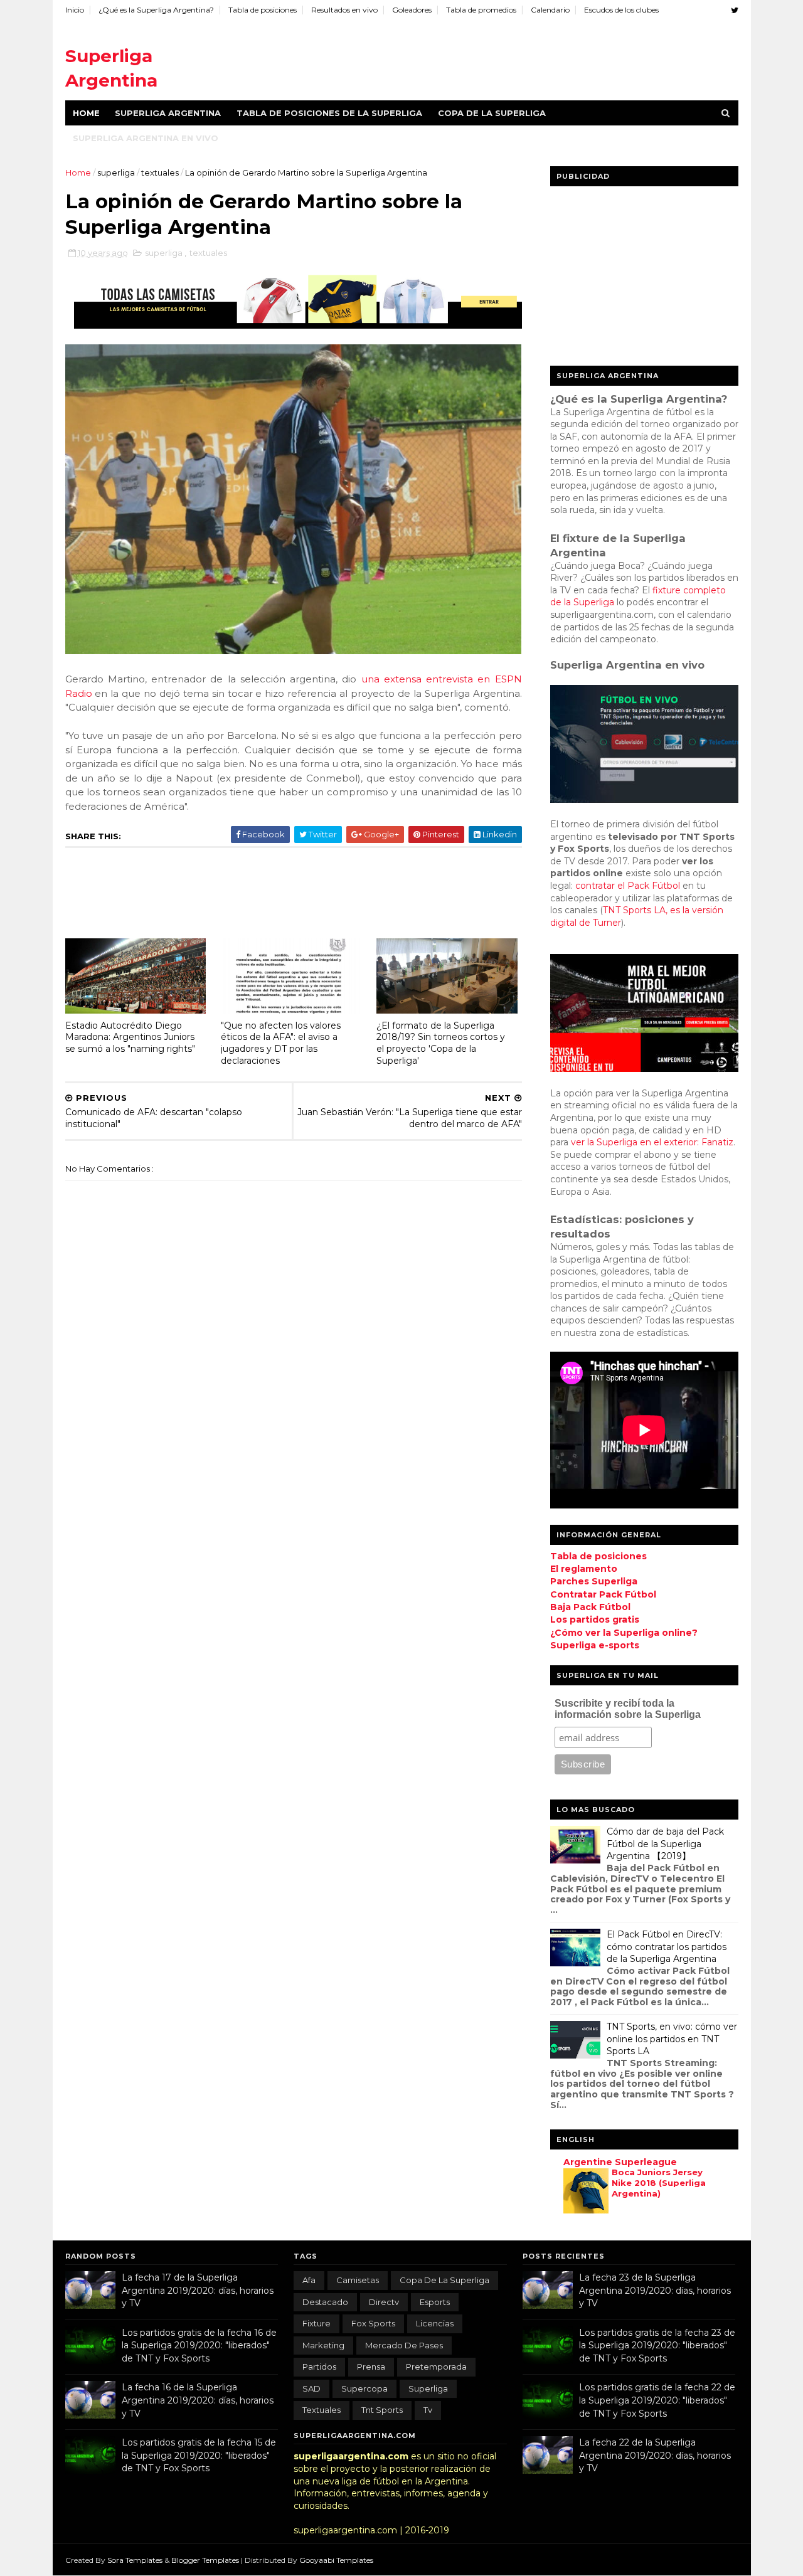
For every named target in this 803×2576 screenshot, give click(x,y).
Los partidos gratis (595, 1619)
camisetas (358, 2280)
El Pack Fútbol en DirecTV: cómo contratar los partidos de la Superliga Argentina (667, 1947)
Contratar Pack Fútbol (603, 1594)
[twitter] (735, 10)
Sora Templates (135, 2560)
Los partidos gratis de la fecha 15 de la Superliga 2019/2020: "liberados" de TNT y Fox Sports (199, 2455)
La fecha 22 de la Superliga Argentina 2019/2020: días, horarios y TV (655, 2455)
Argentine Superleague (620, 2162)
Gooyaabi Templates (336, 2560)
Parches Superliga (594, 1581)
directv (384, 2302)
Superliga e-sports (595, 1645)
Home (86, 113)
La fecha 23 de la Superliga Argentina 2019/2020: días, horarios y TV (655, 2290)
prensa (371, 2367)
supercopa (364, 2388)
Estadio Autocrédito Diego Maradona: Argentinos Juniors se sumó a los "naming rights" (130, 1037)
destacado (325, 2302)
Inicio (75, 10)
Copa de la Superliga (492, 113)
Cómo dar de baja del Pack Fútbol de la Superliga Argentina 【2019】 (665, 1844)
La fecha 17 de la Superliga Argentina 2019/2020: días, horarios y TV (198, 2290)
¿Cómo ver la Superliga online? (624, 1633)
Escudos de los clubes (621, 10)
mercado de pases (404, 2345)
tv (428, 2410)
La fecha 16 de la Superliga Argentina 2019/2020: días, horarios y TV (198, 2400)
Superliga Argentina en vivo (146, 138)
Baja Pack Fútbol (590, 1607)
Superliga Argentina (168, 113)
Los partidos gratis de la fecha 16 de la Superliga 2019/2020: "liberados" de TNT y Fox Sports (199, 2345)
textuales (161, 172)
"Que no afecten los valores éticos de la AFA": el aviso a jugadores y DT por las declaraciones (281, 1043)
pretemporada (436, 2367)
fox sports (373, 2323)
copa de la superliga (444, 2280)
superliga (117, 172)
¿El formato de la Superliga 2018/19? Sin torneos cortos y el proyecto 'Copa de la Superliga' (441, 1043)
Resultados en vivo (344, 10)
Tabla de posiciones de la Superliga (329, 113)
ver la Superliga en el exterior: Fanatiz (652, 1142)
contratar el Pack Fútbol (628, 886)
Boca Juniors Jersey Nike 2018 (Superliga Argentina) (659, 2183)
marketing (323, 2345)
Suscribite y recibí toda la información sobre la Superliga (628, 1709)
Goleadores (412, 10)
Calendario (550, 10)
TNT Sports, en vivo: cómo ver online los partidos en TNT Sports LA (672, 2039)
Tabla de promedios (481, 10)
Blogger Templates (206, 2560)
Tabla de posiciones (263, 10)
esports (435, 2302)
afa (309, 2280)
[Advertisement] (509, 56)
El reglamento (584, 1569)
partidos (319, 2367)
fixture (316, 2323)
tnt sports (382, 2410)
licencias (435, 2323)
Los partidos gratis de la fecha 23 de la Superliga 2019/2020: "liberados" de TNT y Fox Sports (657, 2345)
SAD (311, 2388)
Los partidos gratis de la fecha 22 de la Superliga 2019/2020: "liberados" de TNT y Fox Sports (657, 2400)
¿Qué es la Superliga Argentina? (156, 10)
